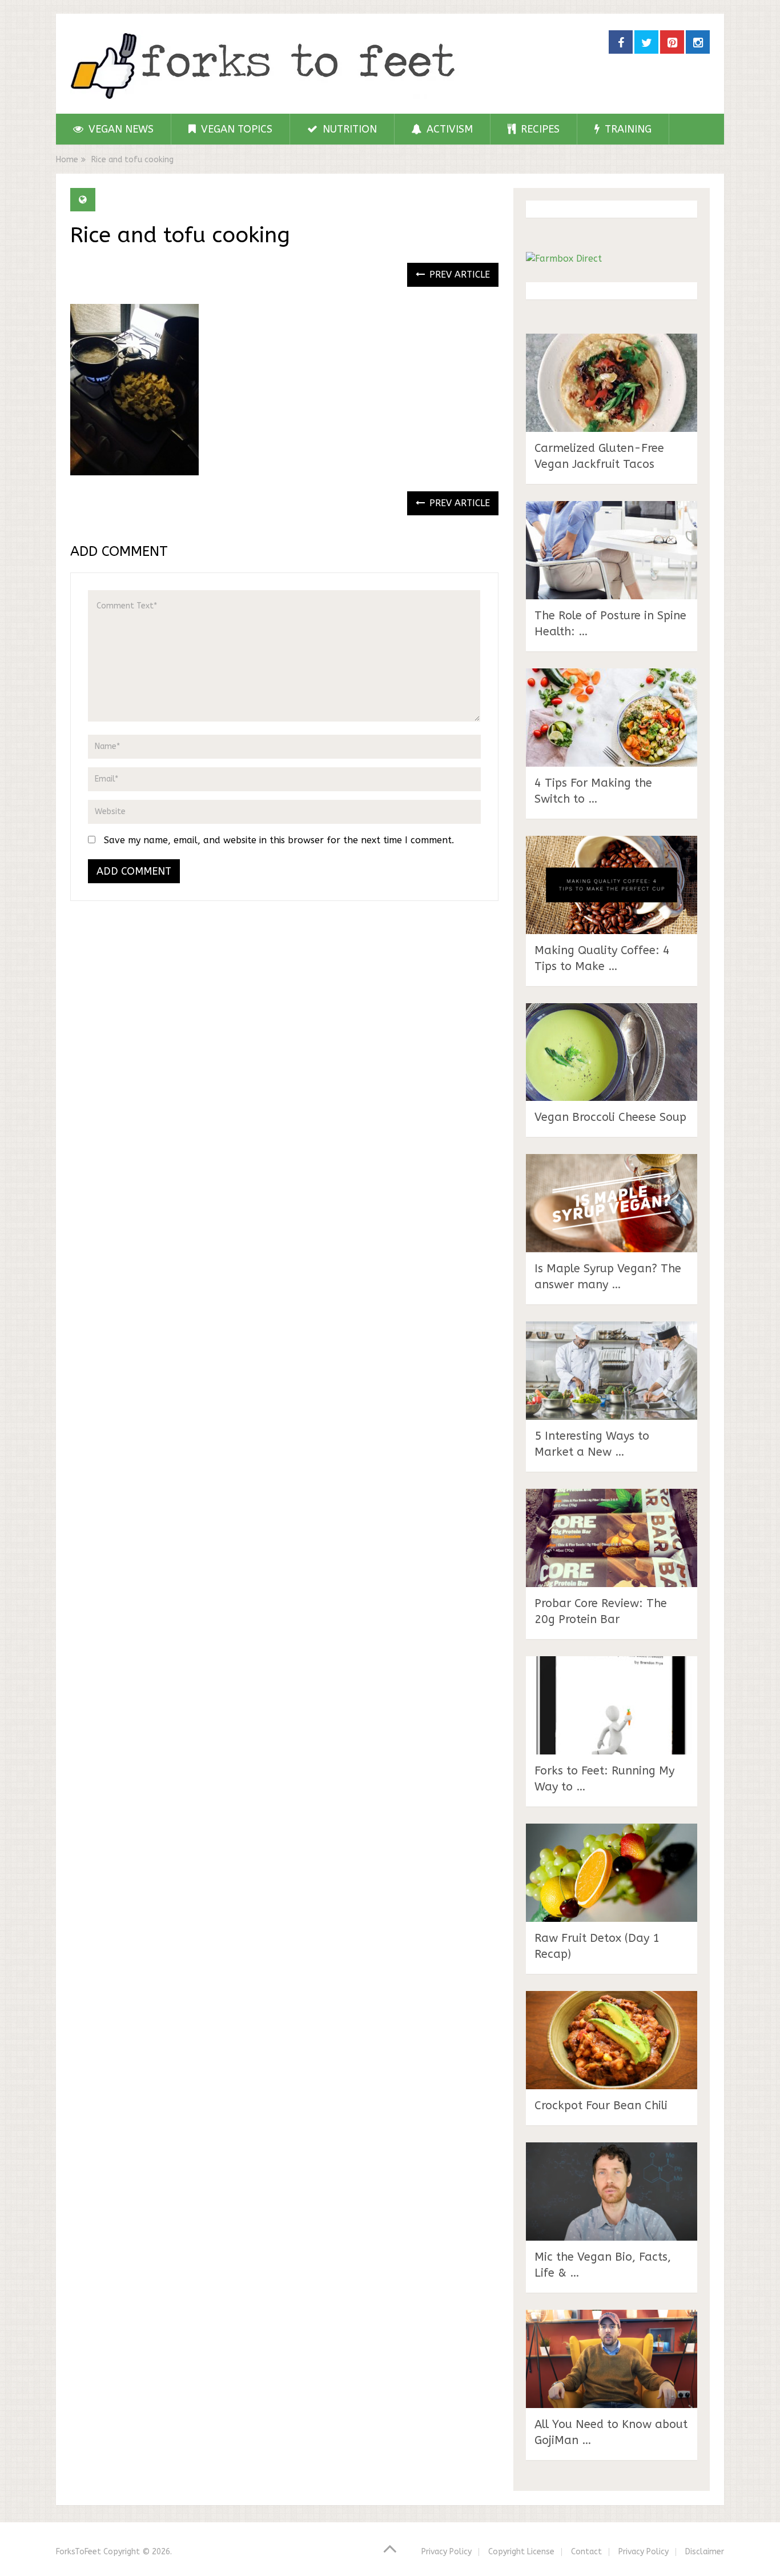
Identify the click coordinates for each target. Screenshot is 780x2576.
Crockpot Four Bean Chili (601, 2106)
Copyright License (521, 2552)
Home (67, 160)
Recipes (539, 129)
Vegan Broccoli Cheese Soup (610, 1117)
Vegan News (120, 129)
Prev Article (458, 275)
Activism (448, 129)
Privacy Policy (447, 2552)
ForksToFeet (79, 2552)
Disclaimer (705, 2552)
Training (627, 129)
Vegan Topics (235, 129)
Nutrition (348, 129)
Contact (586, 2552)
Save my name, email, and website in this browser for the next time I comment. (279, 840)
